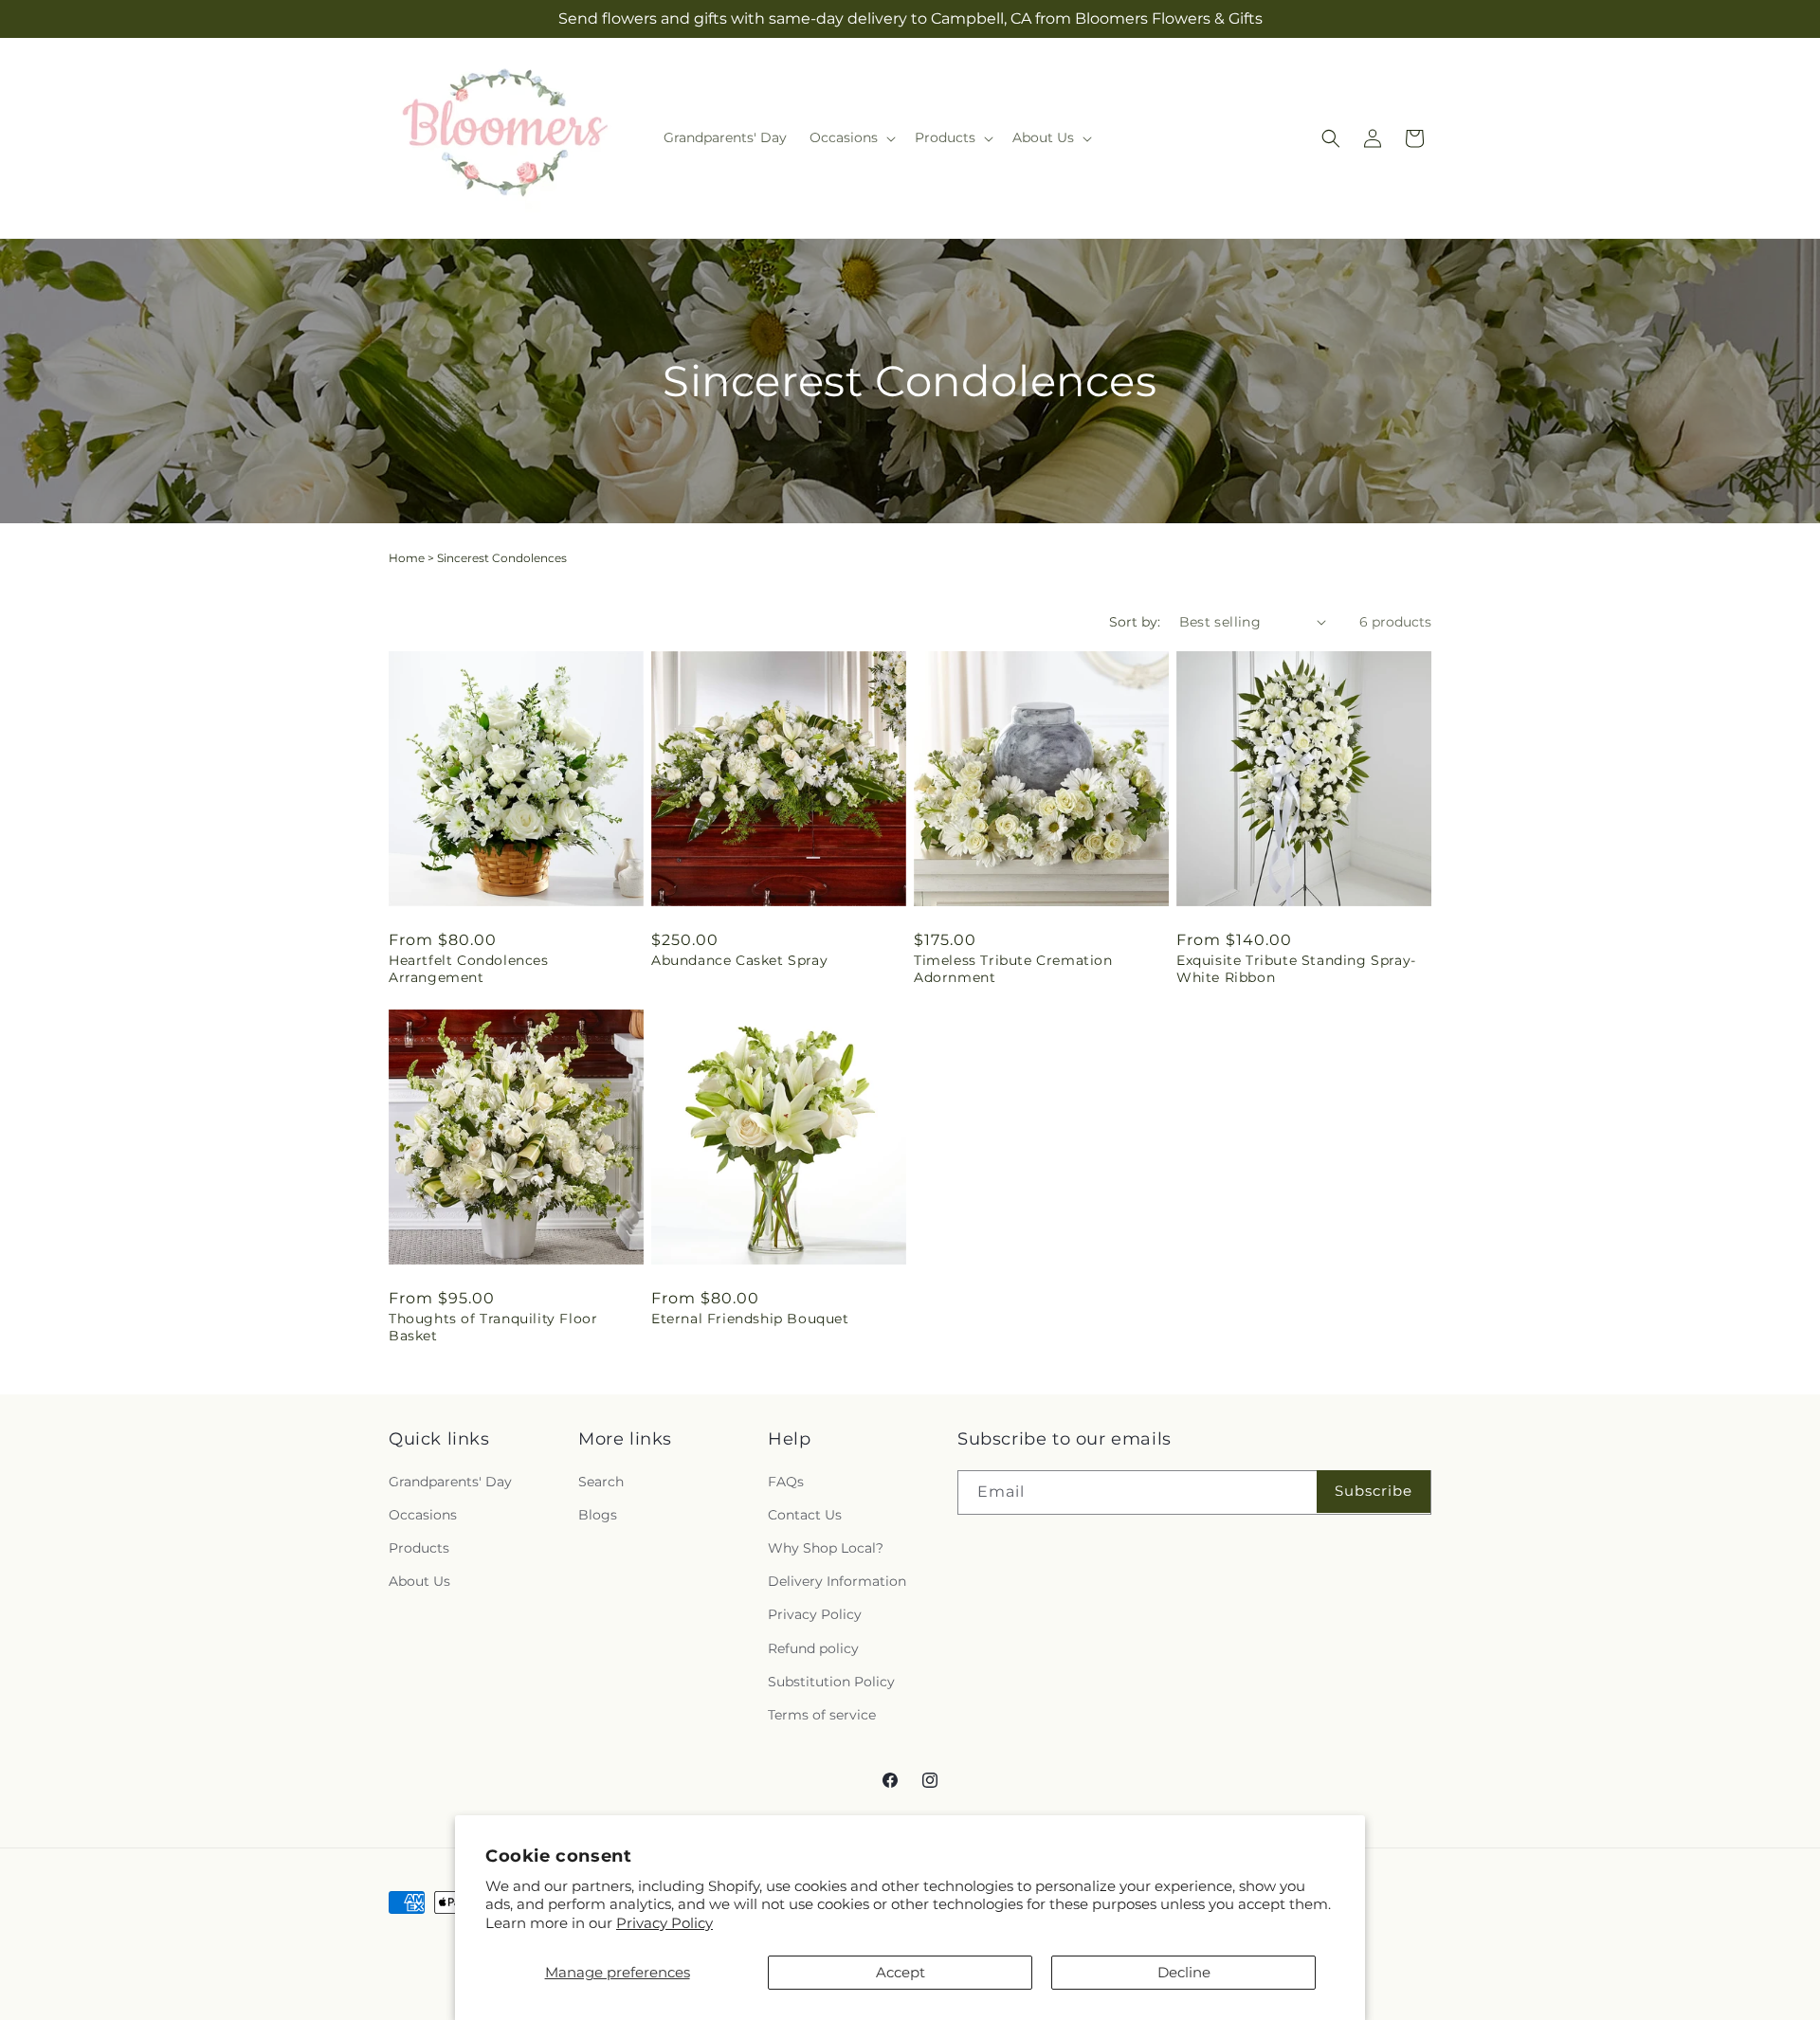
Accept (901, 1972)
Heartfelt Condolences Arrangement (469, 969)
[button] (851, 137)
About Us (419, 1581)
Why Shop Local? (826, 1548)
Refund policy (813, 1648)
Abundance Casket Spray (739, 960)
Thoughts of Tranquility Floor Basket (493, 1327)
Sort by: (1135, 622)
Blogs (598, 1515)
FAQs (786, 1482)
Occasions (423, 1515)
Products (419, 1548)
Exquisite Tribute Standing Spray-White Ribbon (1296, 969)
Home (407, 558)
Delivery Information (837, 1581)
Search (601, 1482)
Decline (1184, 1972)
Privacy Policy (664, 1923)
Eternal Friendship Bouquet (750, 1319)
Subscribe (1374, 1491)
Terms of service (822, 1715)
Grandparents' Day (450, 1482)
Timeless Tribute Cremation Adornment (1013, 969)
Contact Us (805, 1515)
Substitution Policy (831, 1682)
